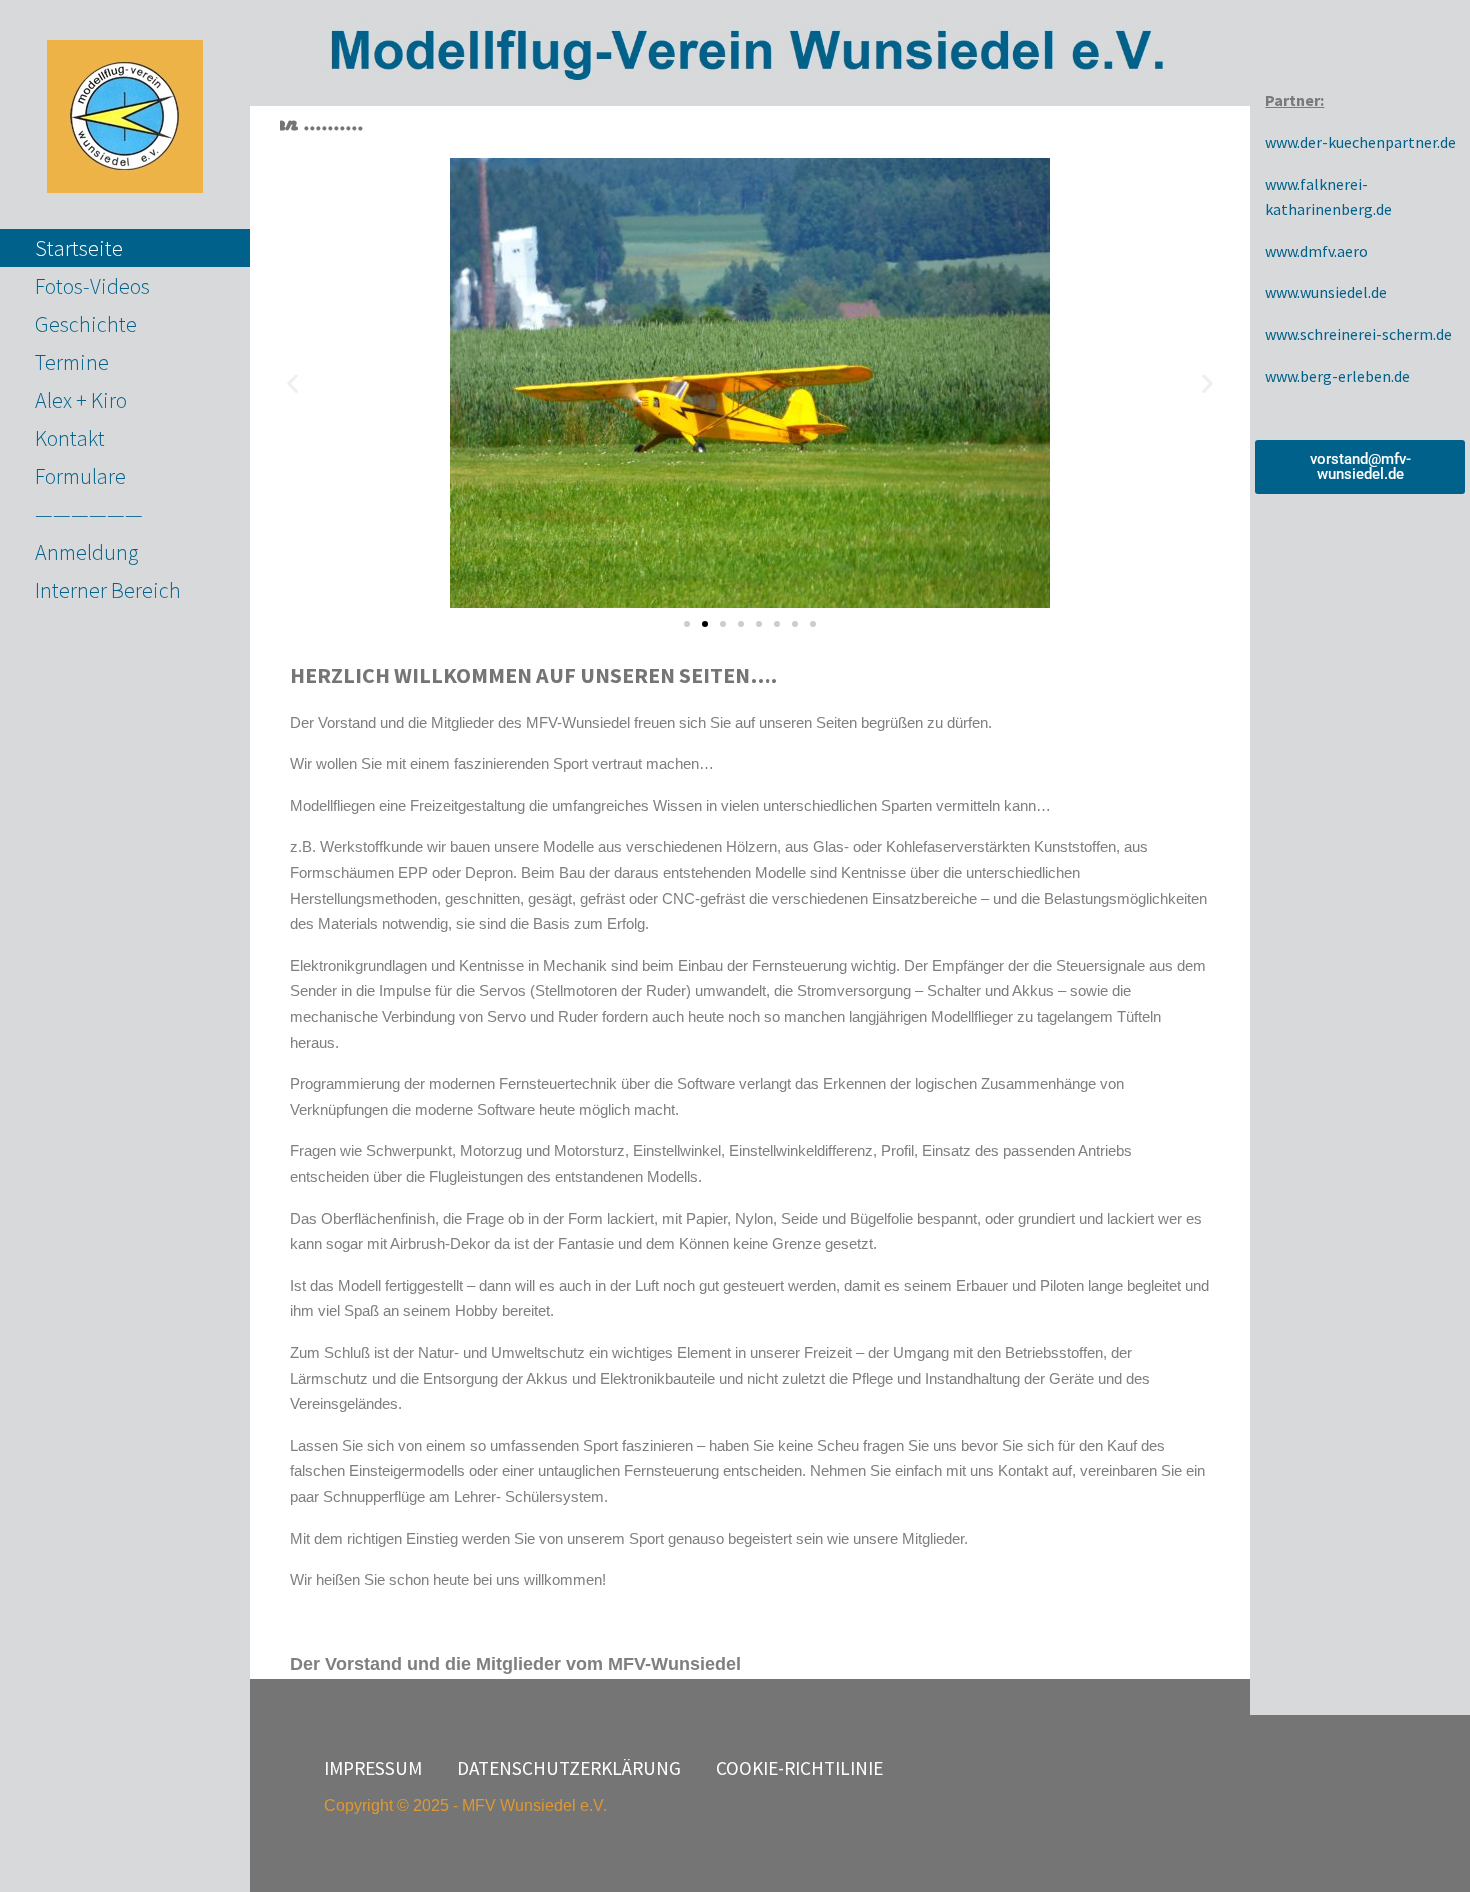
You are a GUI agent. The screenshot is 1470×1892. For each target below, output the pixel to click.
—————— (89, 514)
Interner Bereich (108, 590)
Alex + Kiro (81, 400)
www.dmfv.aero (1316, 251)
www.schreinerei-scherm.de (1358, 334)
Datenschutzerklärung (569, 1768)
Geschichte (86, 324)
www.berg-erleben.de (1337, 376)
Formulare (80, 476)
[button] (292, 383)
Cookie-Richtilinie (799, 1768)
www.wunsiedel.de (1326, 292)
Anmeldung (86, 552)
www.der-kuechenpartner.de (1360, 142)
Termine (72, 362)
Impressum (373, 1768)
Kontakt (70, 438)
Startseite (79, 248)
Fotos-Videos (92, 286)
